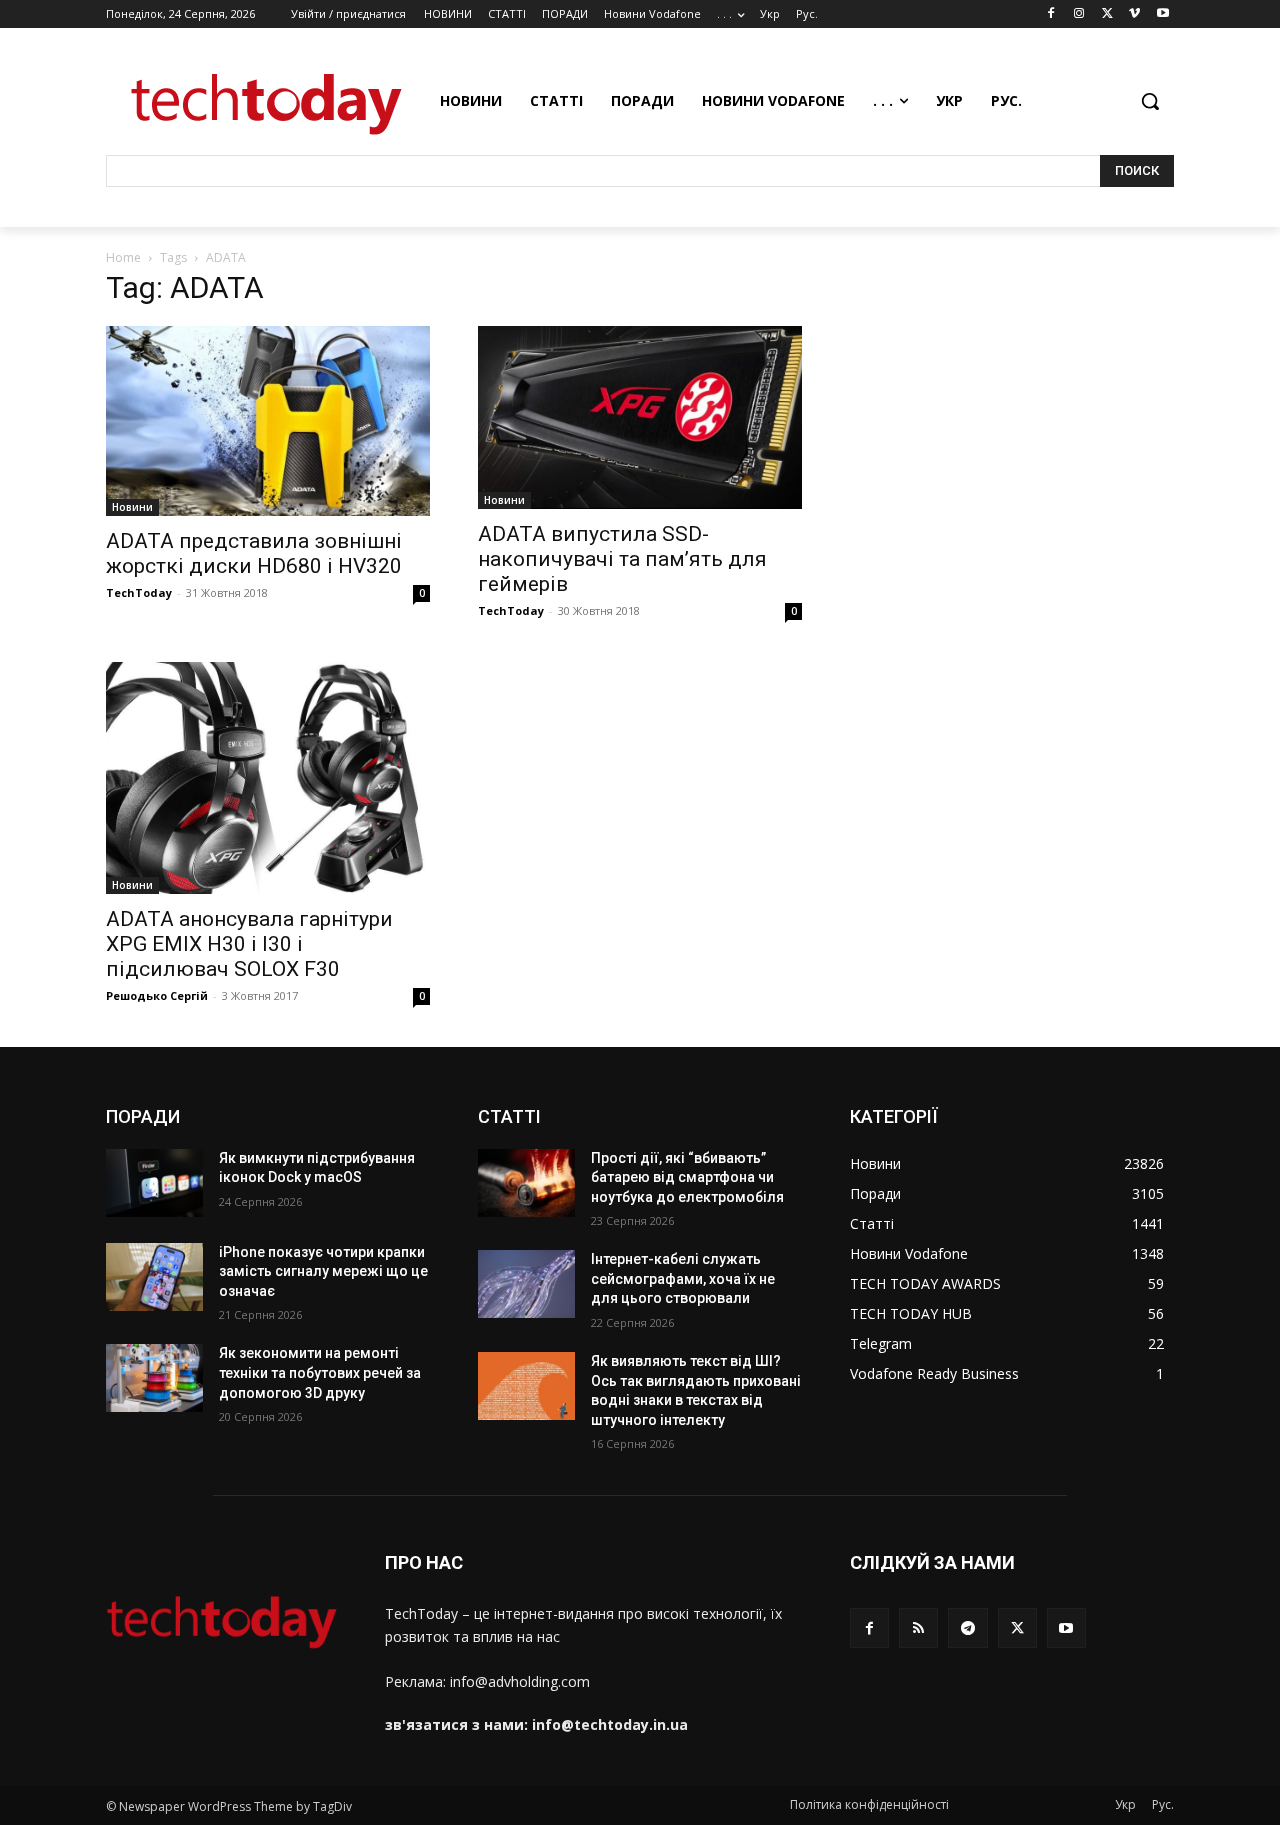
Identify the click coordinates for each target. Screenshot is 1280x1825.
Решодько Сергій (157, 995)
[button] (1150, 101)
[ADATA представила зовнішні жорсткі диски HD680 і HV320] (268, 421)
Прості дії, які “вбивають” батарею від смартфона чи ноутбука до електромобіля (687, 1177)
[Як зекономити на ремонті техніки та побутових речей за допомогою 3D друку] (154, 1378)
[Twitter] (1107, 14)
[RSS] (918, 1627)
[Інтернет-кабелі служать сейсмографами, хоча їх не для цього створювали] (526, 1284)
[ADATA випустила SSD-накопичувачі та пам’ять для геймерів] (640, 417)
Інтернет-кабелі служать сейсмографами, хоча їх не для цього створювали (683, 1278)
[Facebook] (1051, 14)
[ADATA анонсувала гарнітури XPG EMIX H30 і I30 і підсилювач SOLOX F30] (268, 777)
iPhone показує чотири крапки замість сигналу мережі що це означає (323, 1271)
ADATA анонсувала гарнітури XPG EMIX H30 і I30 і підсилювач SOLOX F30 (249, 944)
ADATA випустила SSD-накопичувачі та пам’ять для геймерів (622, 559)
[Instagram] (1079, 14)
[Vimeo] (1134, 14)
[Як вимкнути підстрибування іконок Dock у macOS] (154, 1183)
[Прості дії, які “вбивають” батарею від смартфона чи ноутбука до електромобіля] (526, 1183)
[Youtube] (1162, 14)
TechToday (139, 592)
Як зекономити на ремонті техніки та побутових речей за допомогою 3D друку (320, 1372)
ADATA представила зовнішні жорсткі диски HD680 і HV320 (254, 553)
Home (123, 257)
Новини (132, 507)
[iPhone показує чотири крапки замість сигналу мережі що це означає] (154, 1277)
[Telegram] (967, 1627)
